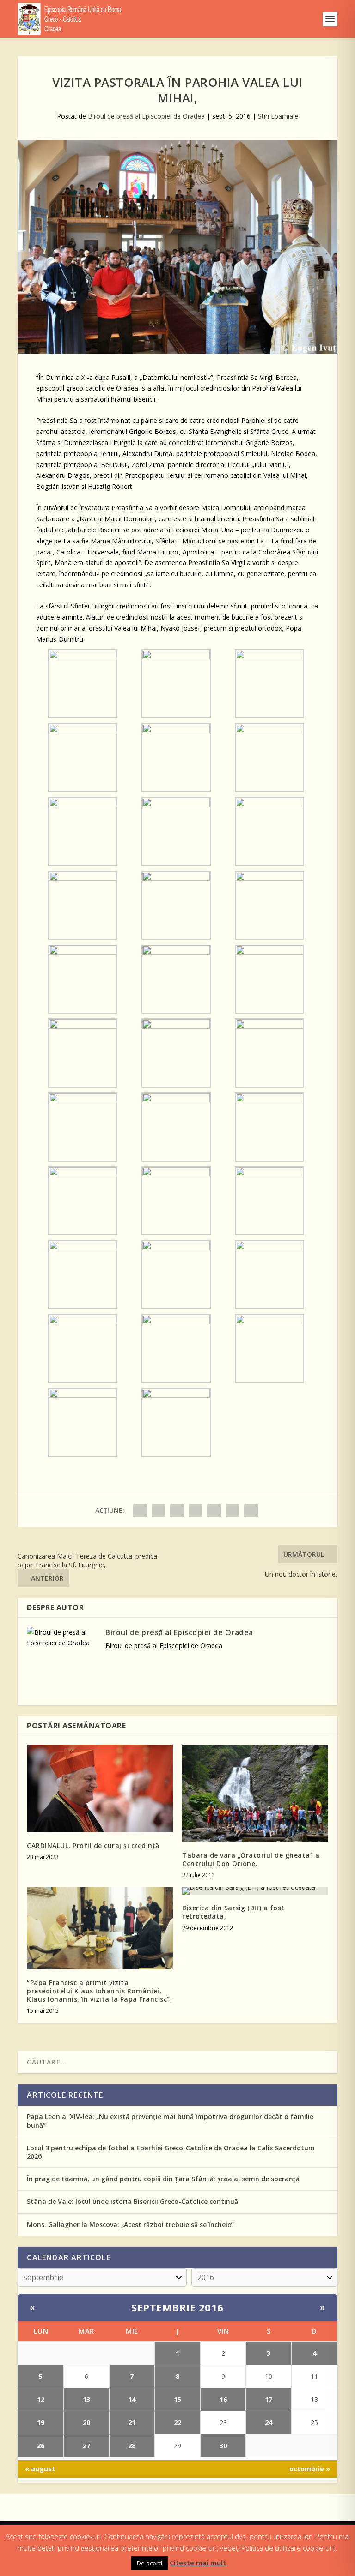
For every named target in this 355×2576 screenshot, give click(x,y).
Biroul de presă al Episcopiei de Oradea (146, 116)
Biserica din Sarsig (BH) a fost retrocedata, (233, 1912)
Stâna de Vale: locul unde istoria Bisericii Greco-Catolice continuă (132, 2201)
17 (269, 2399)
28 (132, 2446)
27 (86, 2446)
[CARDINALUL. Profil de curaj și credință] (100, 1788)
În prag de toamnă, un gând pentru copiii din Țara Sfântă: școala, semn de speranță (163, 2179)
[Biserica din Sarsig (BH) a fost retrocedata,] (255, 1891)
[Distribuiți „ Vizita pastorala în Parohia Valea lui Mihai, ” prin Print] (251, 1511)
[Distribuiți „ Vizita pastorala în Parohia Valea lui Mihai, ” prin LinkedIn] (214, 1511)
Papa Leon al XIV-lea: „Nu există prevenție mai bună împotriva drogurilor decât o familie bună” (170, 2121)
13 (86, 2399)
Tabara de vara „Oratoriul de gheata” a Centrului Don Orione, (251, 1859)
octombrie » (310, 2469)
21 (132, 2423)
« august (40, 2469)
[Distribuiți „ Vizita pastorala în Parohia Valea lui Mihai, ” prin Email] (233, 1511)
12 (41, 2399)
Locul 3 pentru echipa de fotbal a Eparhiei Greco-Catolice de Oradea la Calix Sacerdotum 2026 (171, 2152)
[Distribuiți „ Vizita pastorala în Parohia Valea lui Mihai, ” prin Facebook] (140, 1511)
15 (177, 2399)
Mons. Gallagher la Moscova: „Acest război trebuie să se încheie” (130, 2224)
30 (223, 2446)
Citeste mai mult (198, 2563)
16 (223, 2399)
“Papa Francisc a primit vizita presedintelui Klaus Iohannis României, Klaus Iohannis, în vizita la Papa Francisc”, (99, 1991)
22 (177, 2423)
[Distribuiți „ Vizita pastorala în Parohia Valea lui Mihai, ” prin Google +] (177, 1511)
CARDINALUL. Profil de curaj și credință (93, 1845)
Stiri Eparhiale (278, 116)
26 (41, 2446)
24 (269, 2423)
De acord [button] (150, 2563)
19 (41, 2423)
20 (86, 2423)
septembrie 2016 (177, 2307)
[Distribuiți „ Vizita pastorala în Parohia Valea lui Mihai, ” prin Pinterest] (196, 1511)
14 (132, 2399)
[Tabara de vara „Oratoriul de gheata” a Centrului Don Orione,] (255, 1793)
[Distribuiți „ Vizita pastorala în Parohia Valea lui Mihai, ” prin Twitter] (159, 1511)
